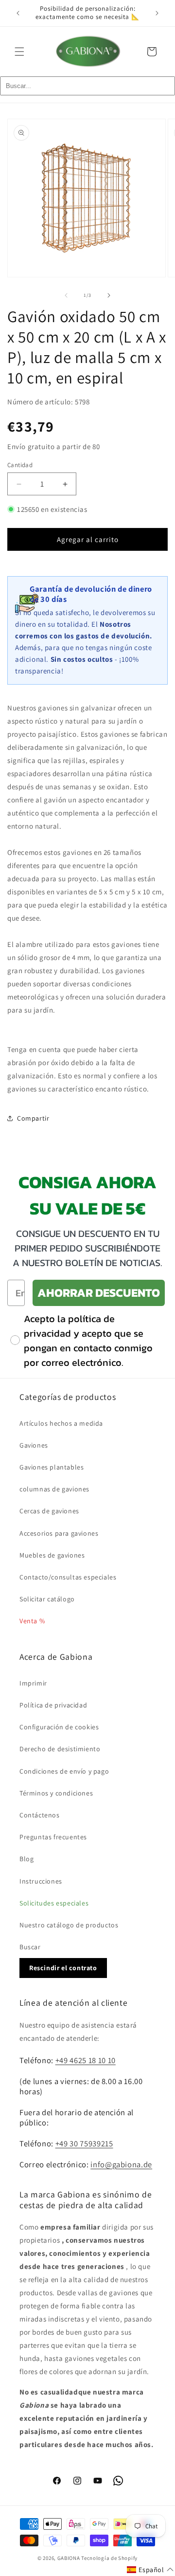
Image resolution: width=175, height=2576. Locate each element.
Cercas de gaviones (49, 1511)
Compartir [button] (33, 1118)
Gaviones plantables (52, 1467)
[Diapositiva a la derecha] (109, 295)
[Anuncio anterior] (18, 13)
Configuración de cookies (59, 1727)
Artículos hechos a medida (61, 1423)
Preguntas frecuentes (53, 1837)
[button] (19, 52)
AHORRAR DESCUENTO (99, 1293)
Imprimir (33, 1683)
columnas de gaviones (54, 1489)
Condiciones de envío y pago (64, 1771)
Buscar (30, 1947)
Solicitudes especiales (54, 1903)
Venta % (32, 1621)
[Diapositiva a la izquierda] (66, 295)
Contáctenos (40, 1815)
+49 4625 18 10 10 (86, 2060)
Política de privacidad (53, 1705)
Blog (26, 1859)
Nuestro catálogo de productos (69, 1925)
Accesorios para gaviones (59, 1533)
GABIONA (69, 2558)
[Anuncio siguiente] (157, 13)
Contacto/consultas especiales (68, 1577)
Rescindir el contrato (63, 1968)
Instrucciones (41, 1881)
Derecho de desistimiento (60, 1749)
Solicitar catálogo (47, 1599)
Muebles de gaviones (52, 1555)
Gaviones (34, 1445)
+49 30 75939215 (84, 2143)
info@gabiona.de (121, 2164)
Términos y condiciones (56, 1793)
